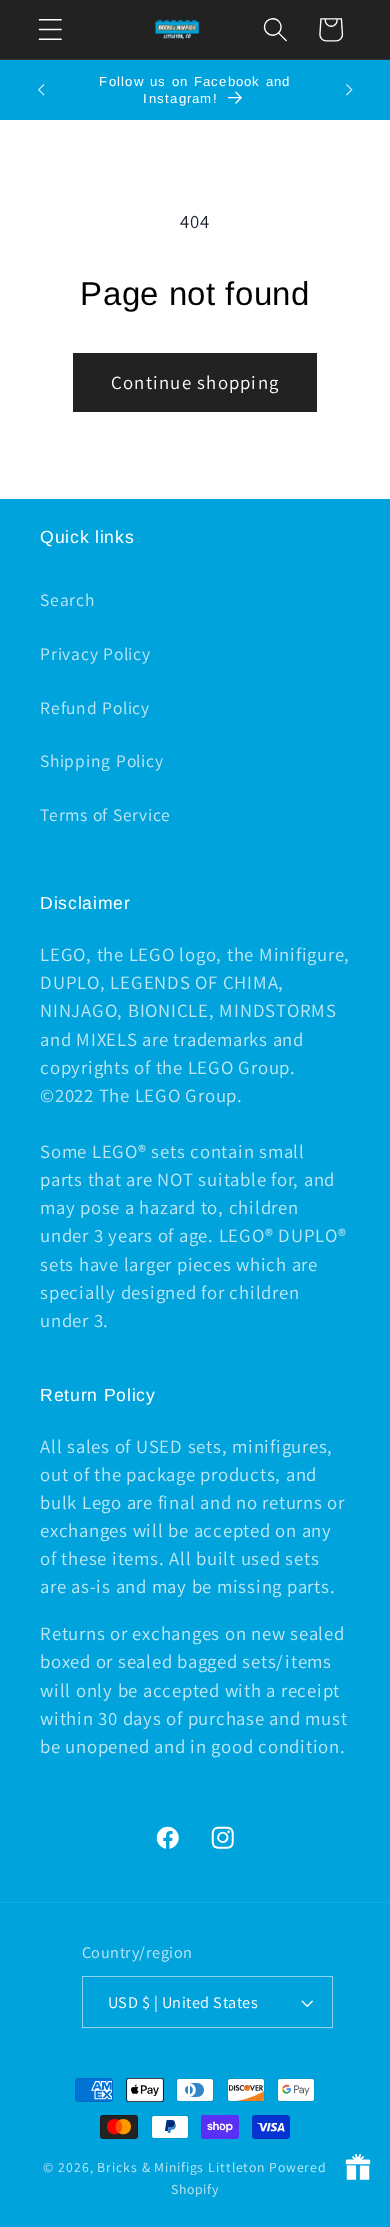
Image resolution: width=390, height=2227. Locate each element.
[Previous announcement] (41, 90)
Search (67, 599)
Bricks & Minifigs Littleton (181, 2167)
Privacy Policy (95, 653)
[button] (50, 29)
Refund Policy (95, 707)
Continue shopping (195, 382)
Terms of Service (105, 814)
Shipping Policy (101, 760)
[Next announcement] (349, 90)
